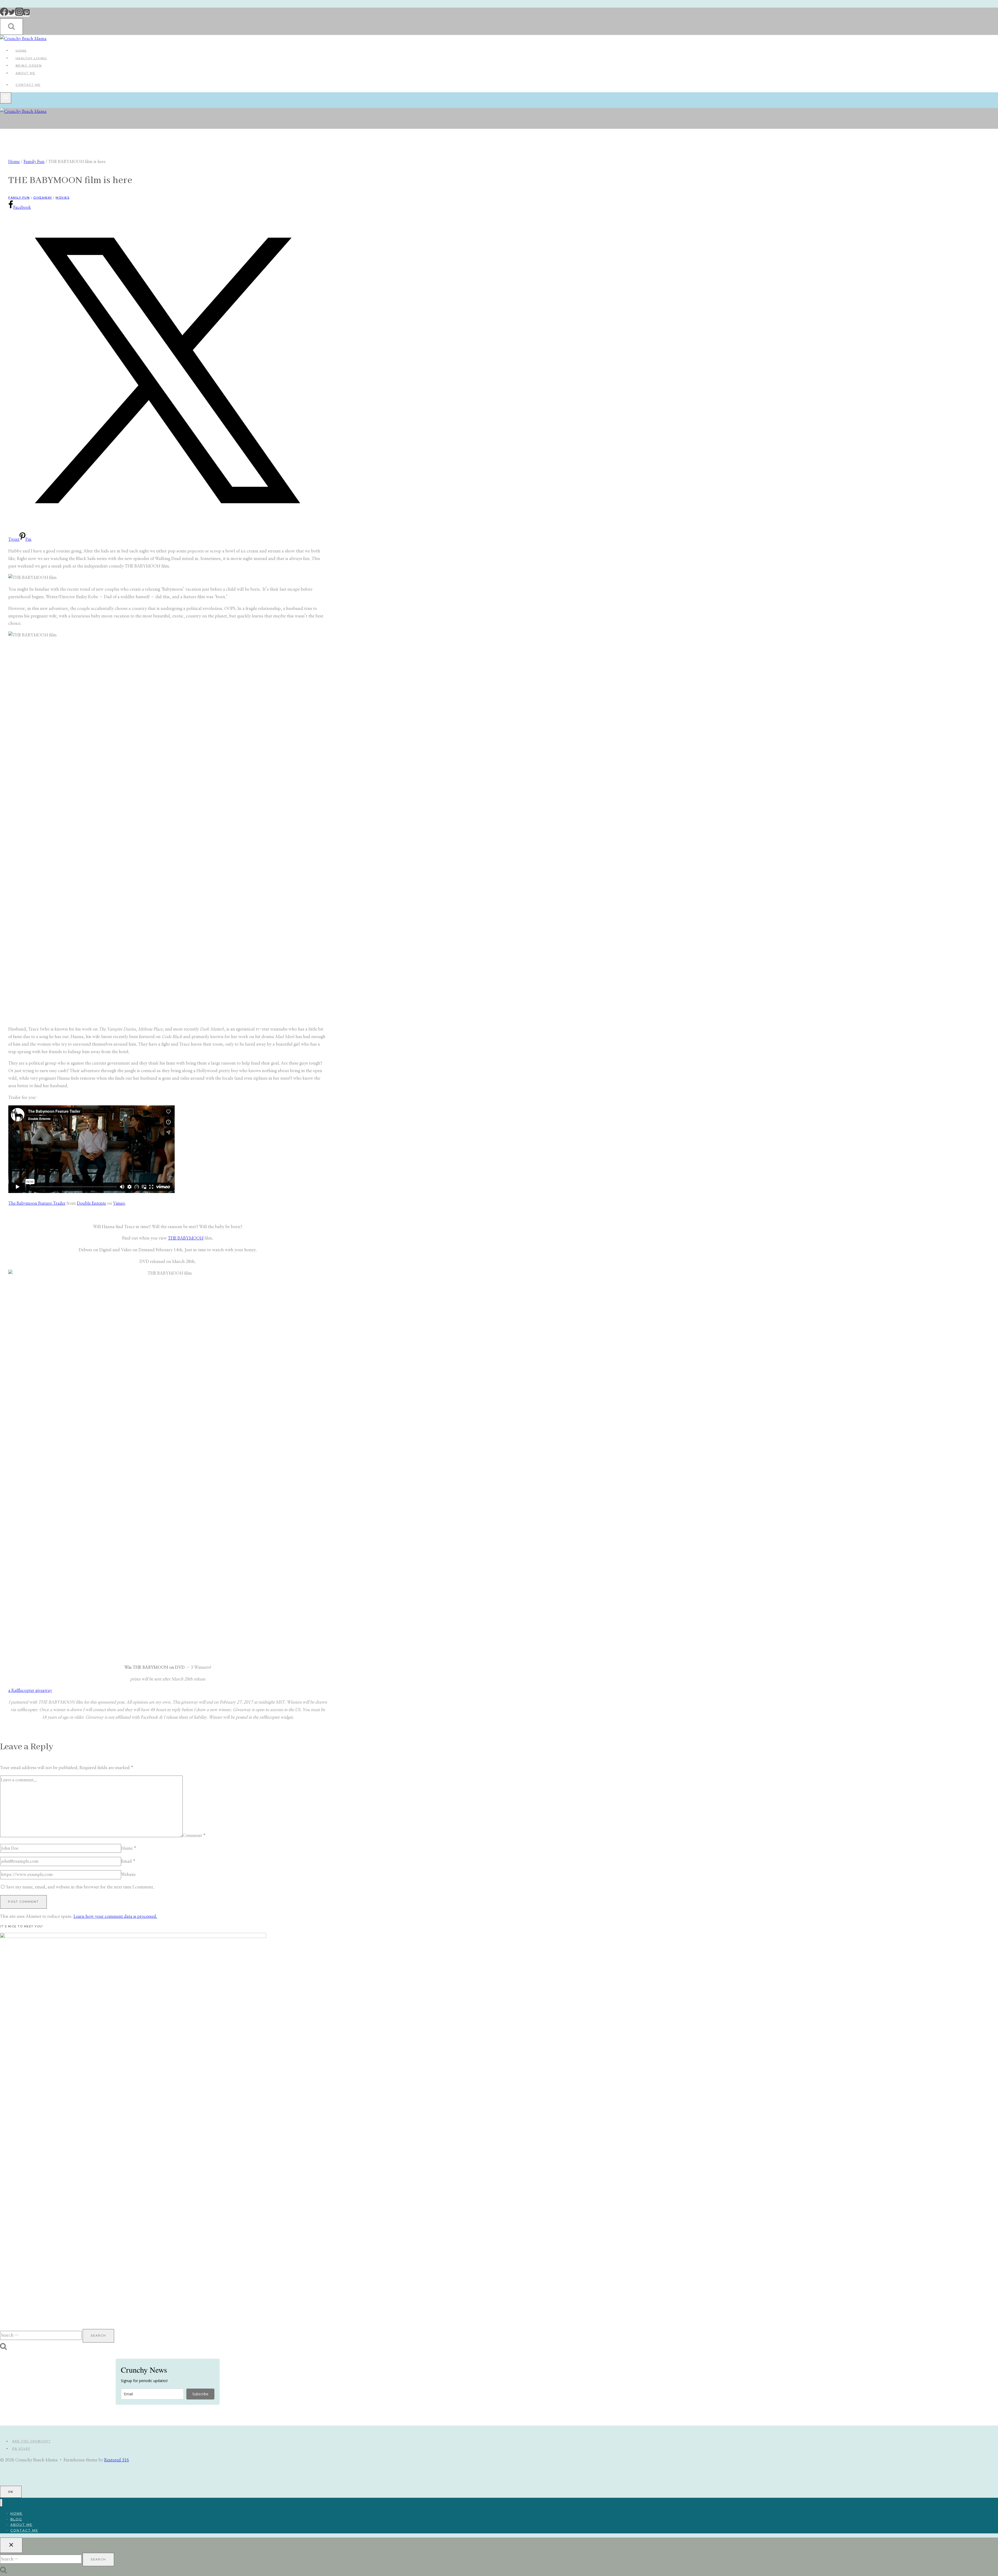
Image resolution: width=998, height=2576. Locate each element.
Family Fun (19, 198)
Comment (194, 1836)
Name (129, 1848)
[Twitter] (12, 15)
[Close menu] (1, 2503)
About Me (25, 73)
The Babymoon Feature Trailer (37, 1203)
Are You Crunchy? (31, 2441)
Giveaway (43, 198)
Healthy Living (31, 58)
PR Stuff (21, 2449)
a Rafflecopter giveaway (30, 1691)
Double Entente (91, 1203)
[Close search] (11, 2545)
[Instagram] (19, 15)
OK (11, 2492)
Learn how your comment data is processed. (115, 1916)
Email (128, 1861)
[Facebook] (4, 15)
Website (128, 1875)
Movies (63, 198)
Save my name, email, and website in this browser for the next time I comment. (80, 1887)
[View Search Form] (11, 27)
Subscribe (200, 2394)
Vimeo (119, 1203)
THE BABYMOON (186, 1238)
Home (21, 50)
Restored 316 (117, 2460)
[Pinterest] (27, 15)
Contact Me (28, 85)
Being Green (29, 66)
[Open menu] (6, 98)
